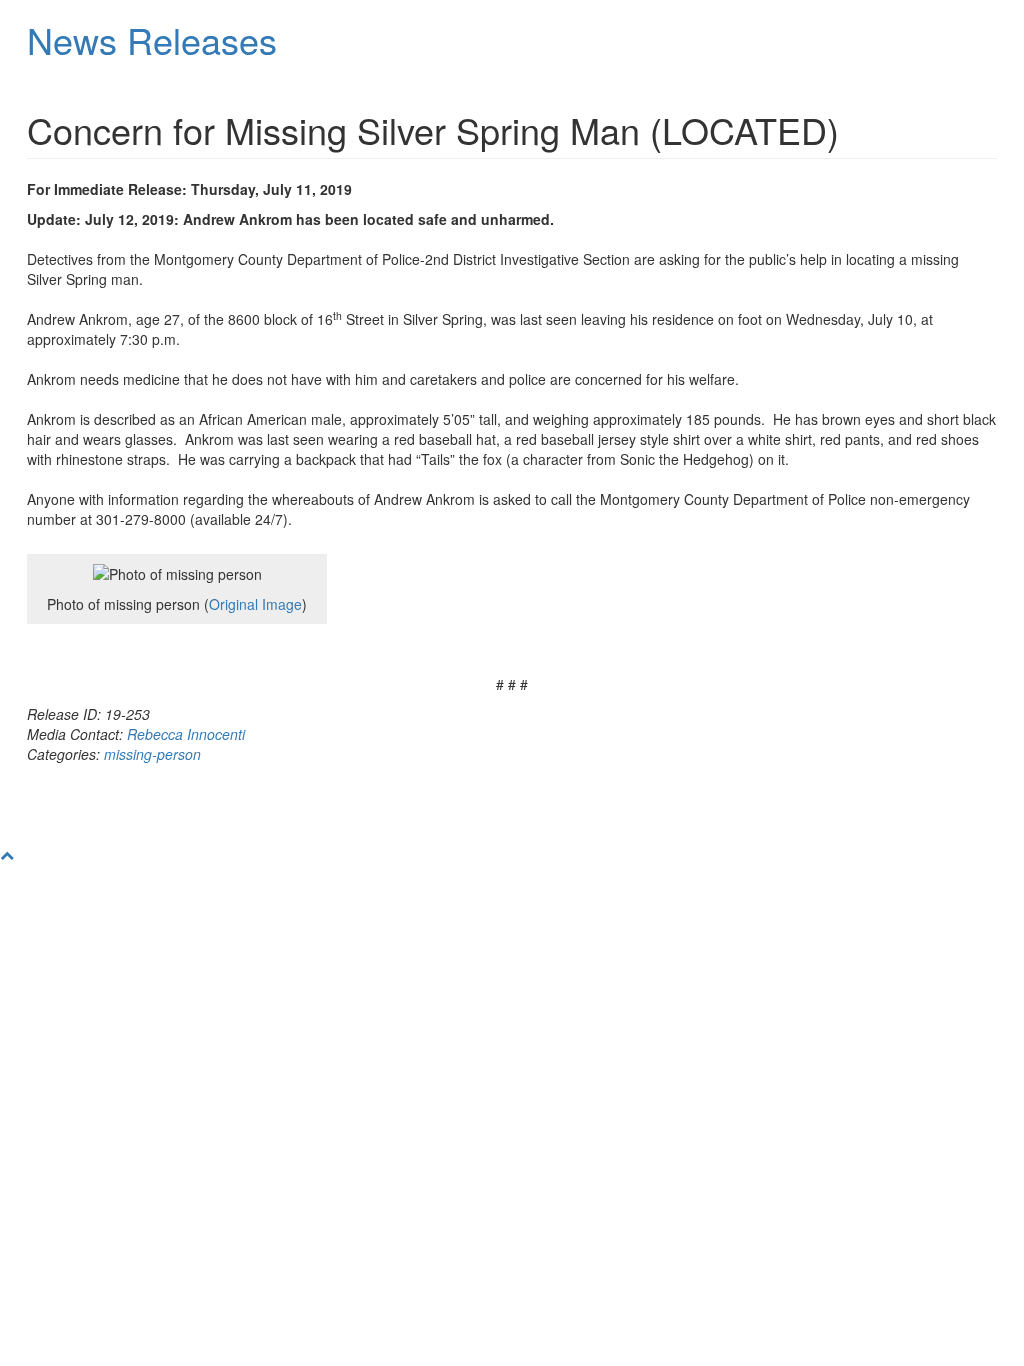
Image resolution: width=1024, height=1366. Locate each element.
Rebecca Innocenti (186, 734)
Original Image (255, 604)
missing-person (152, 754)
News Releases (152, 39)
